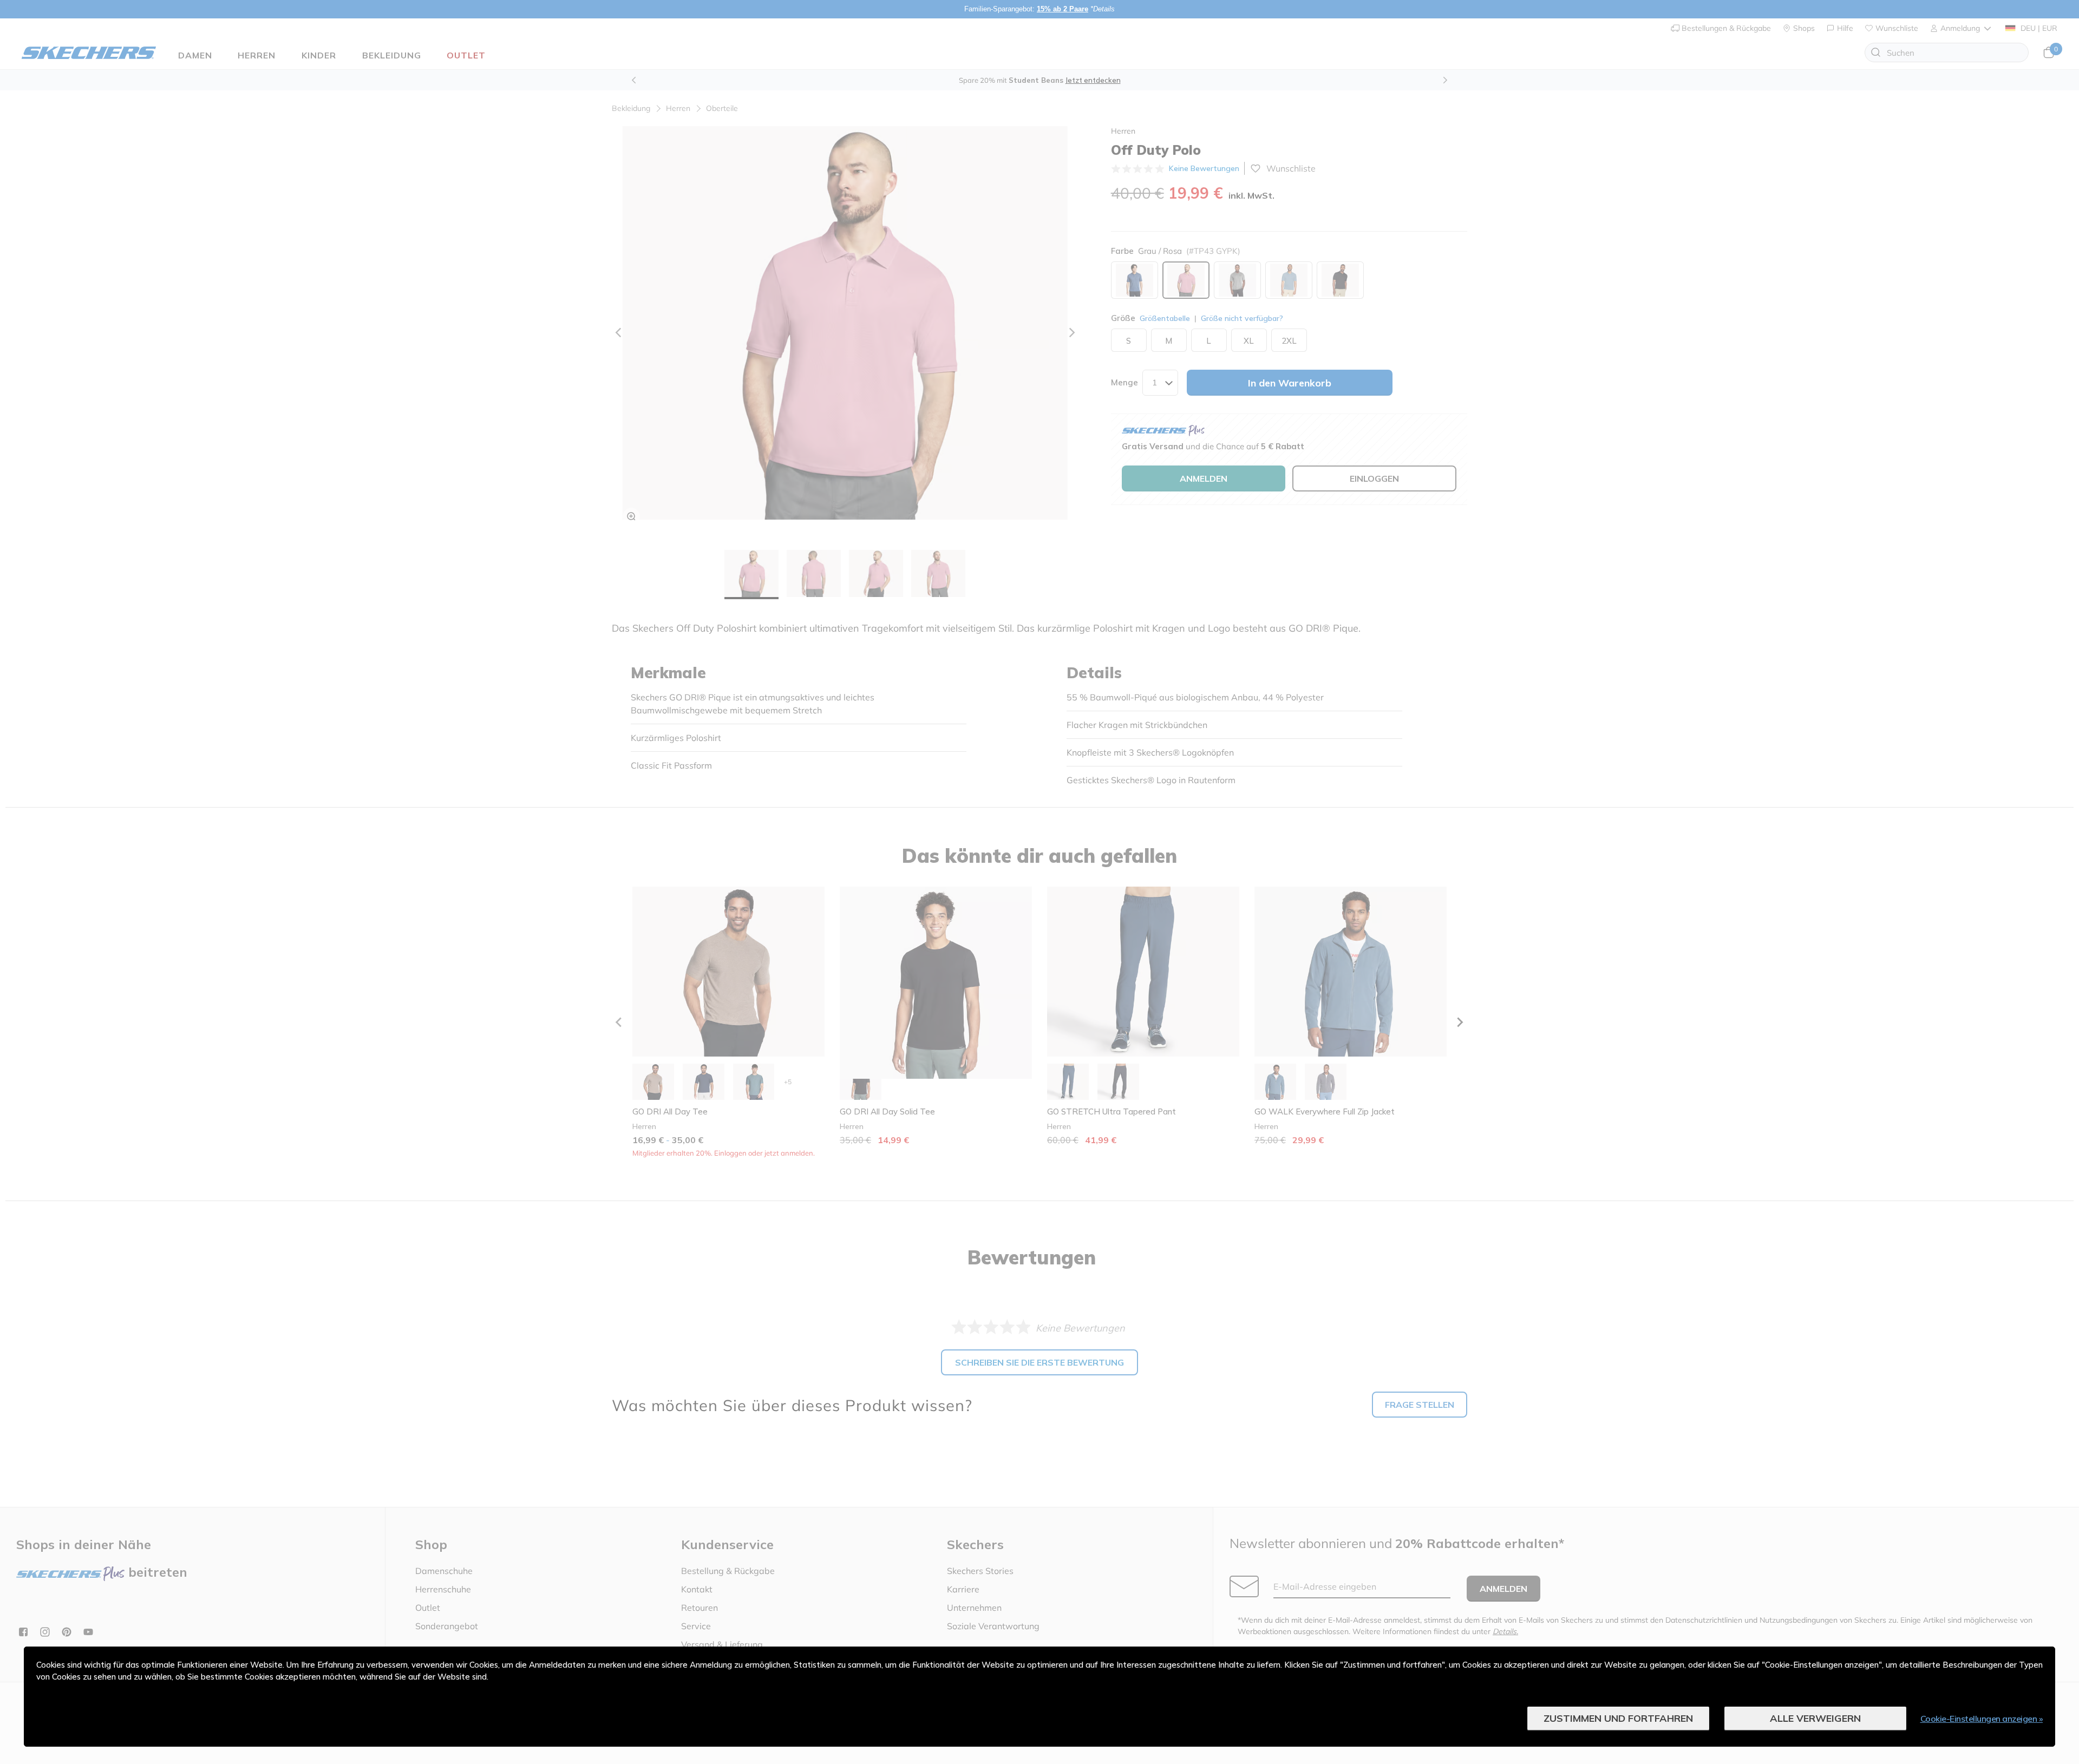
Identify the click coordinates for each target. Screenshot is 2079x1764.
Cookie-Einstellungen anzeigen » (1982, 1719)
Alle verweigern (1815, 1718)
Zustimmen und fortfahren (1618, 1718)
